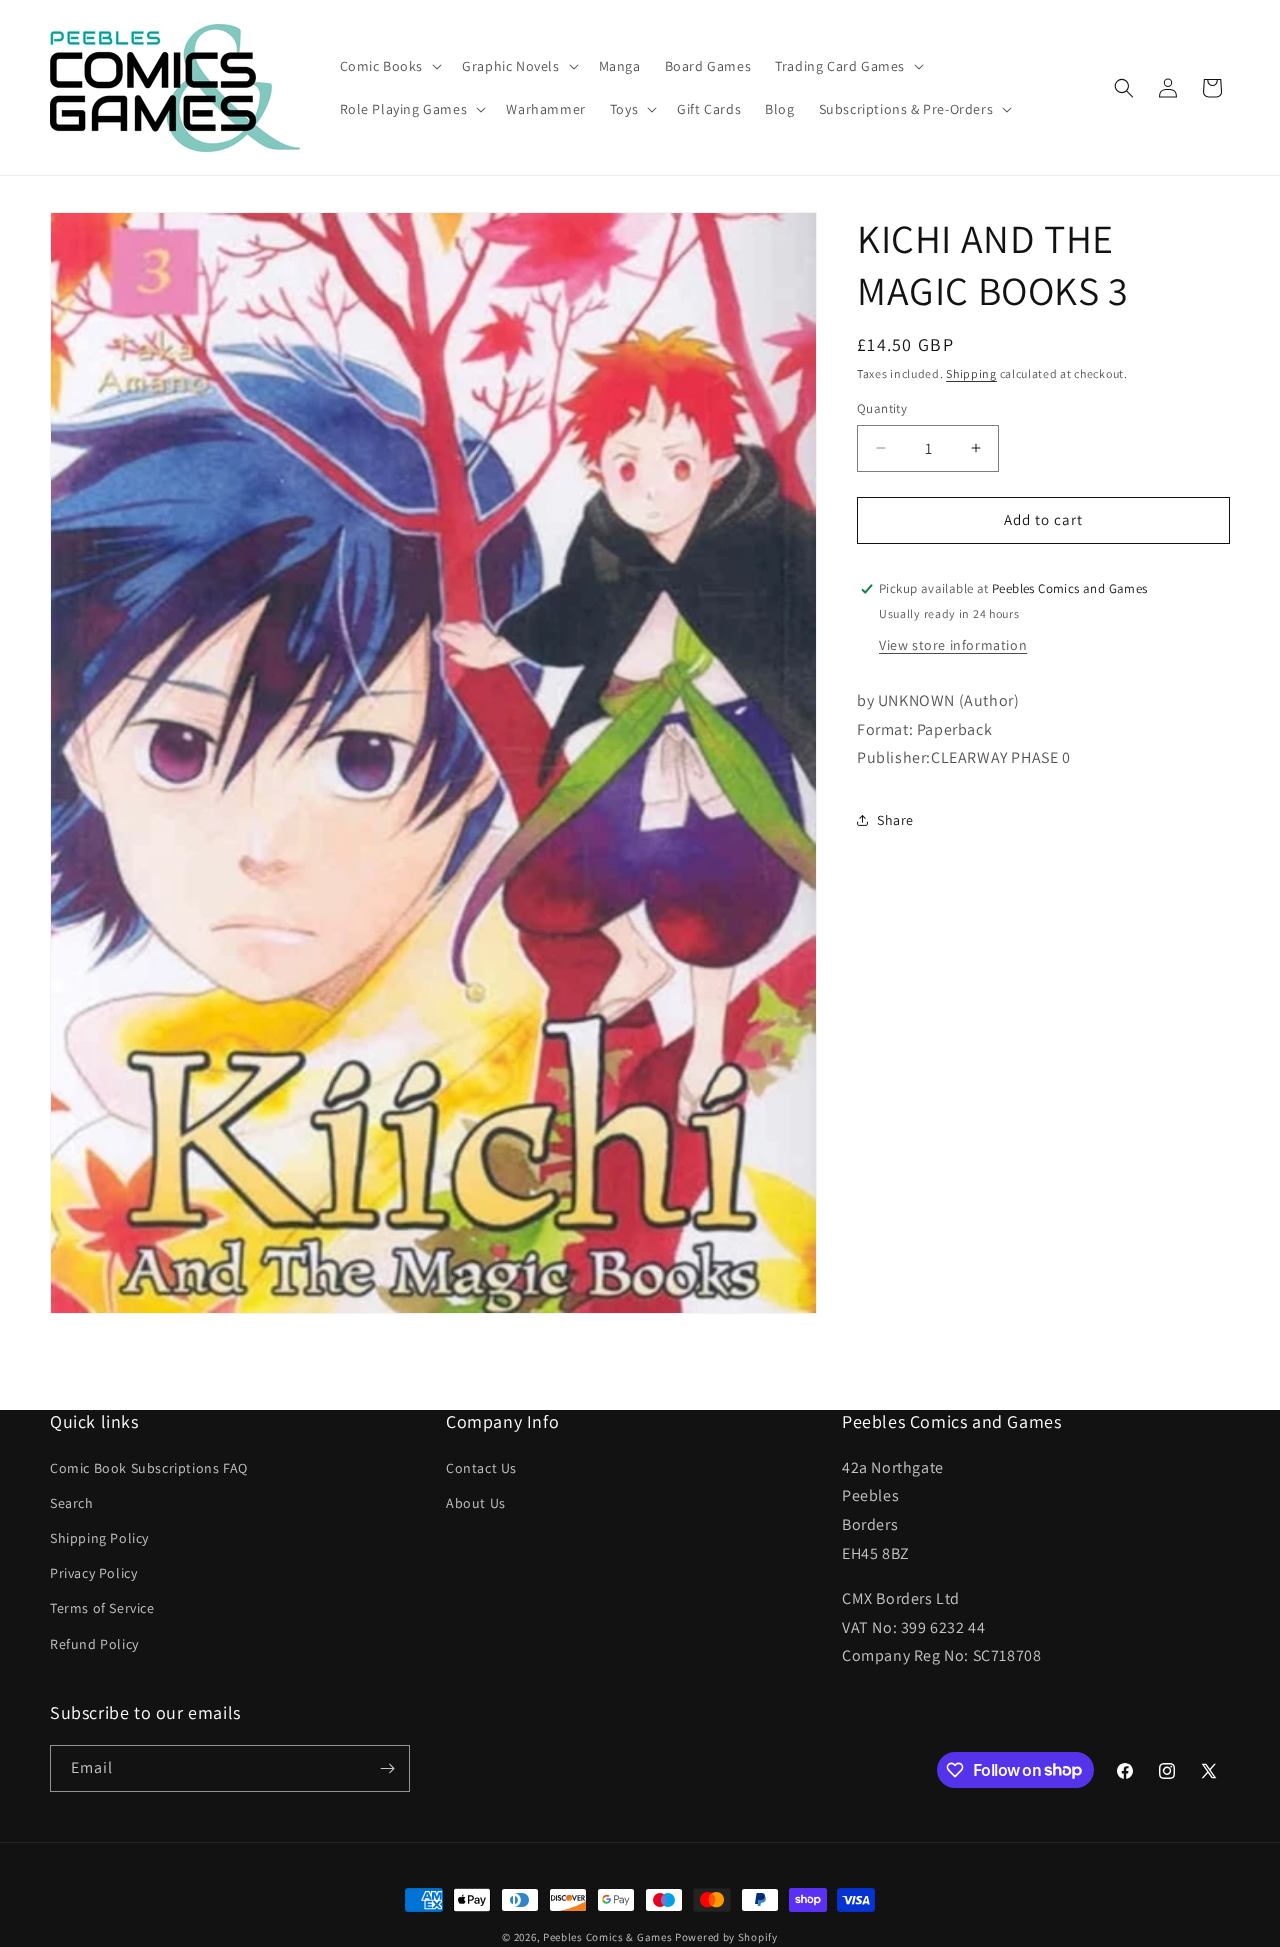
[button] (389, 66)
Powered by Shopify (726, 1937)
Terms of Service (102, 1608)
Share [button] (895, 820)
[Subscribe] (387, 1768)
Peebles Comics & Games (607, 1937)
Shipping (971, 373)
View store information (953, 645)
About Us (476, 1503)
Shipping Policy (99, 1538)
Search (72, 1503)
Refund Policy (94, 1644)
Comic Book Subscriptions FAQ (149, 1468)
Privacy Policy (93, 1573)
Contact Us (481, 1468)
